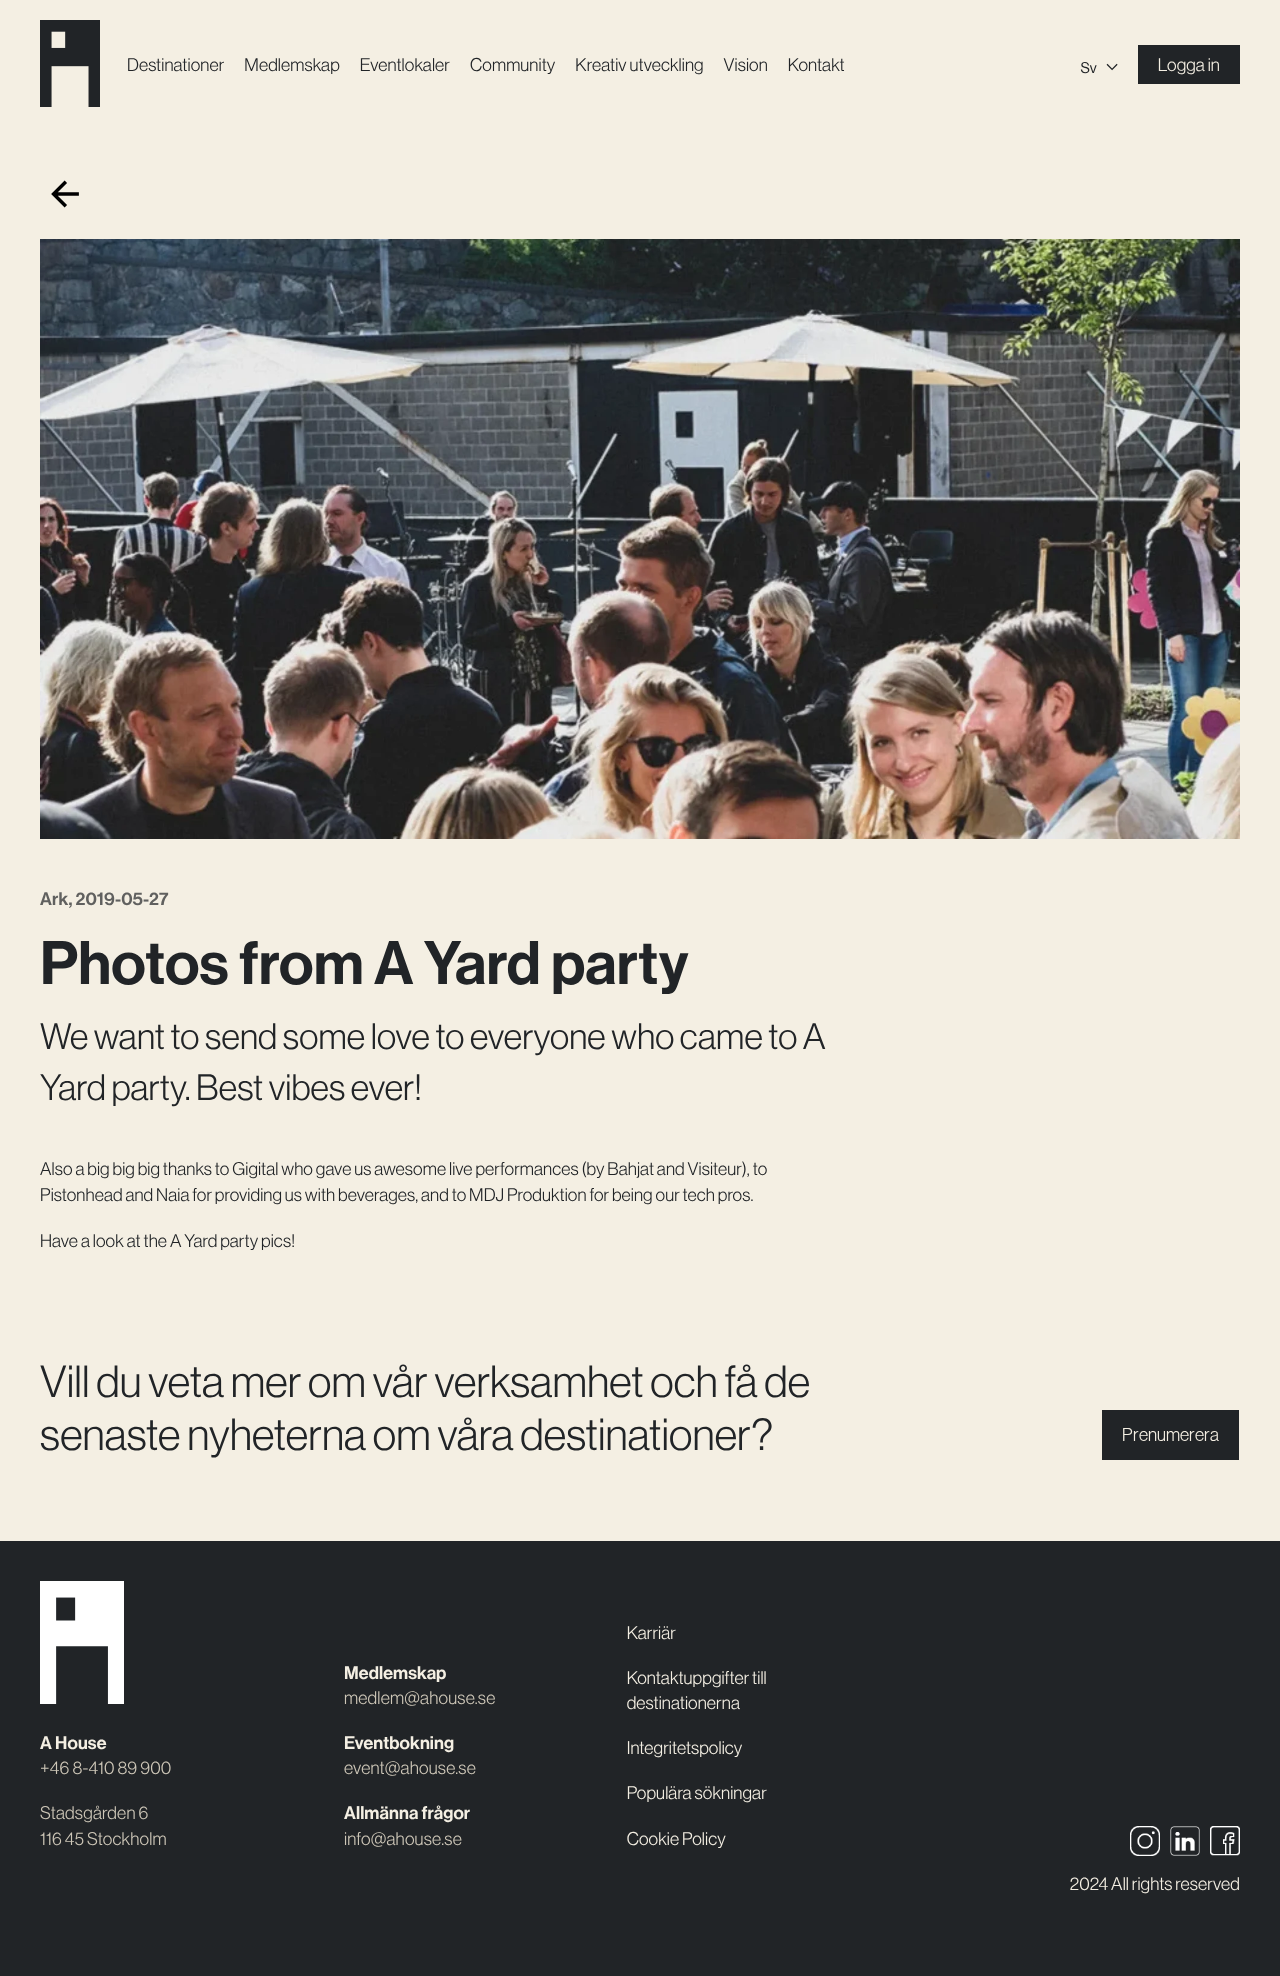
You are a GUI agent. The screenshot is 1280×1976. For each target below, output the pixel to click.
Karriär (651, 1632)
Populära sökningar (697, 1792)
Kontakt (816, 64)
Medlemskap (291, 64)
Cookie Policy (676, 1838)
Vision (746, 64)
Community (512, 64)
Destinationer (175, 64)
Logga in (1189, 64)
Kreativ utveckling (639, 64)
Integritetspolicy (685, 1747)
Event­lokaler (405, 64)
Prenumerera (1170, 1434)
